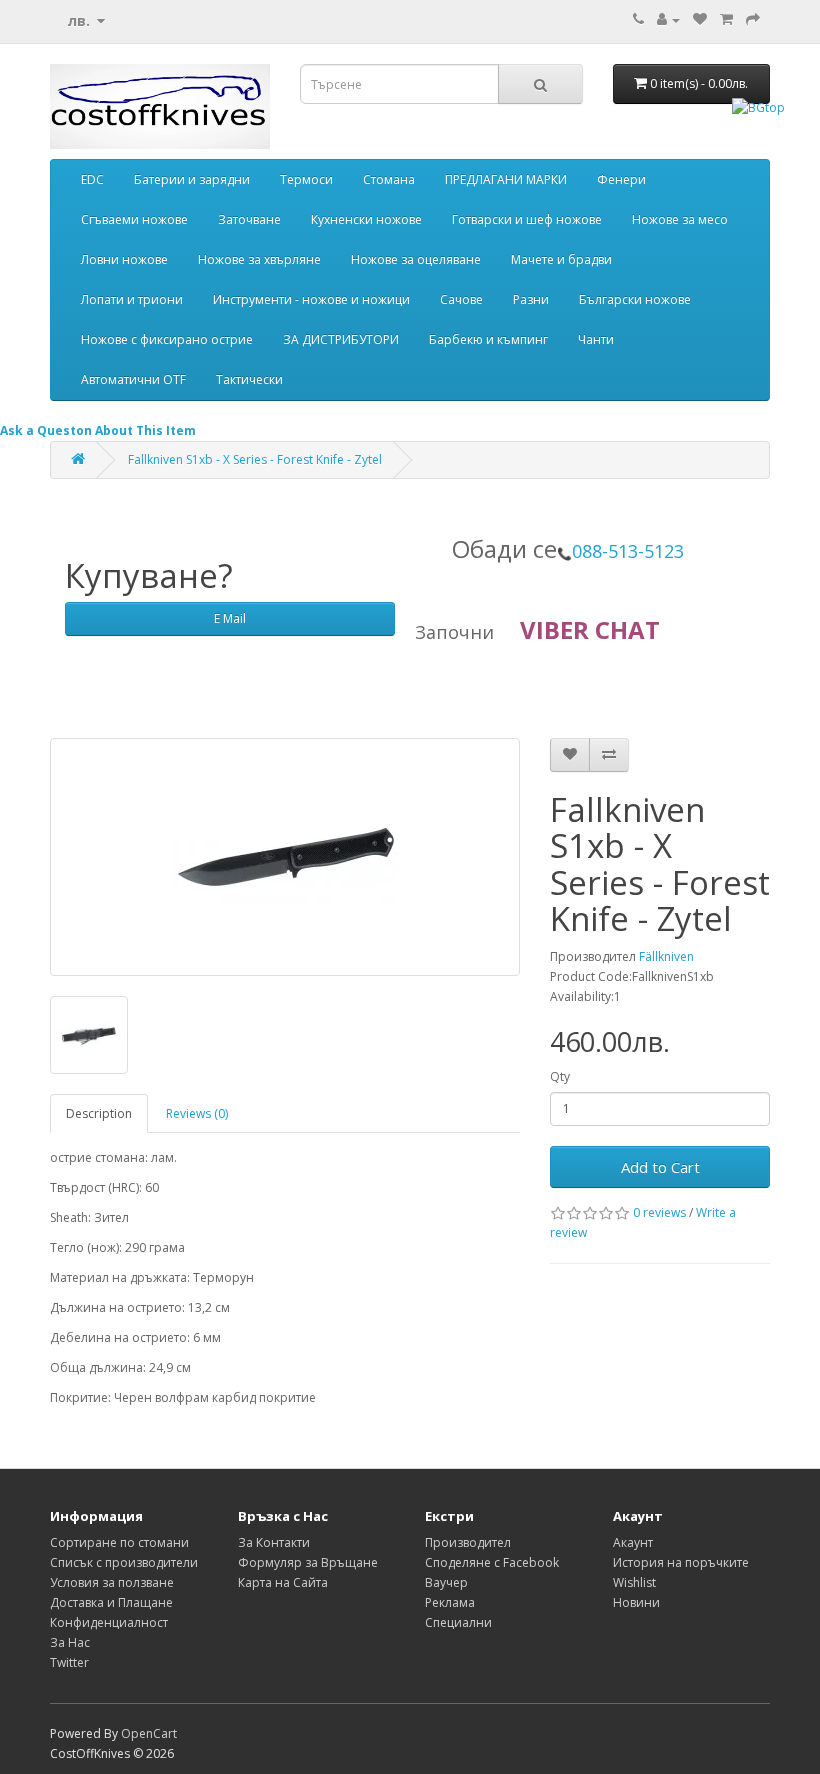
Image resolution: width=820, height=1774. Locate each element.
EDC (92, 179)
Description (99, 1113)
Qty (560, 1076)
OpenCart (149, 1733)
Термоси (306, 179)
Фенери (621, 179)
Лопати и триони (132, 299)
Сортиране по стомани (119, 1542)
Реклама (450, 1602)
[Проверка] (753, 19)
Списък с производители (124, 1562)
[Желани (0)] (700, 19)
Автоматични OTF (133, 379)
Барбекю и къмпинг (488, 339)
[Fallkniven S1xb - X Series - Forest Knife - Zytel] (285, 857)
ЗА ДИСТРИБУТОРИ (341, 339)
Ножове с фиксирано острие (167, 339)
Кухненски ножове (366, 219)
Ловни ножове (124, 259)
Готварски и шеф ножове (527, 219)
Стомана (389, 179)
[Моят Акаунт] (668, 19)
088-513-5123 (628, 551)
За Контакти (274, 1542)
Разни (531, 299)
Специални (458, 1622)
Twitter (69, 1662)
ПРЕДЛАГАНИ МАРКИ (506, 179)
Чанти (596, 339)
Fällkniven (666, 956)
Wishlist (634, 1582)
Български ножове (635, 299)
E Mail (230, 618)
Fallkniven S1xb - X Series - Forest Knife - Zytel (255, 459)
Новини (636, 1602)
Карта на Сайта (283, 1582)
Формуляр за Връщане (308, 1562)
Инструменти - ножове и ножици (311, 299)
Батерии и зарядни (192, 179)
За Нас (70, 1642)
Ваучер (446, 1582)
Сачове (461, 299)
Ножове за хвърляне (259, 259)
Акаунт (633, 1542)
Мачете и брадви (561, 259)
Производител (468, 1542)
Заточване (249, 219)
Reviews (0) (197, 1113)
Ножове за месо (680, 219)
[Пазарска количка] (726, 19)
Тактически (249, 379)
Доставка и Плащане (111, 1602)
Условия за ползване (112, 1582)
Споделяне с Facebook (492, 1562)
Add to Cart (660, 1167)
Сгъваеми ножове (134, 219)
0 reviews (659, 1212)
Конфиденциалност (109, 1622)
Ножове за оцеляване (416, 259)
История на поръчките (681, 1562)
